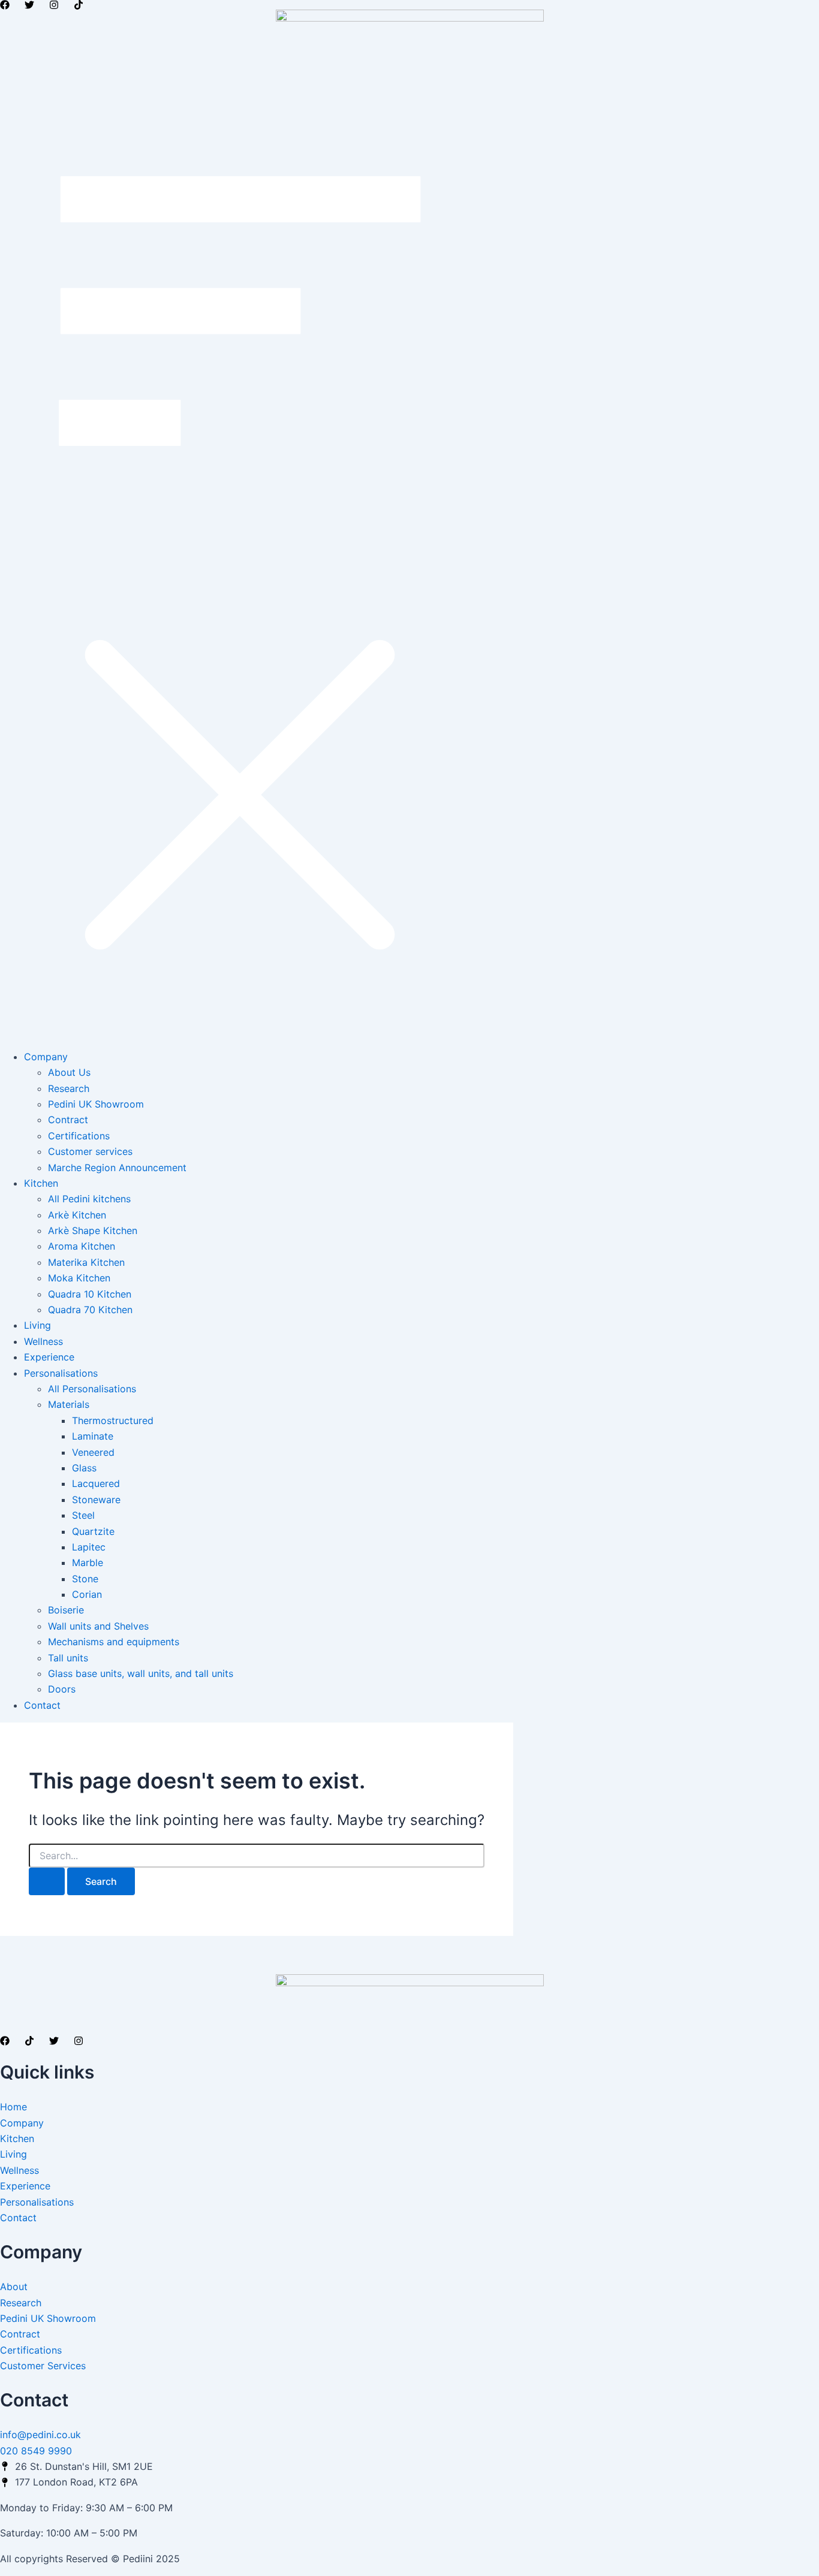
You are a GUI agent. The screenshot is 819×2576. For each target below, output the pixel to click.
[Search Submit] (47, 1881)
